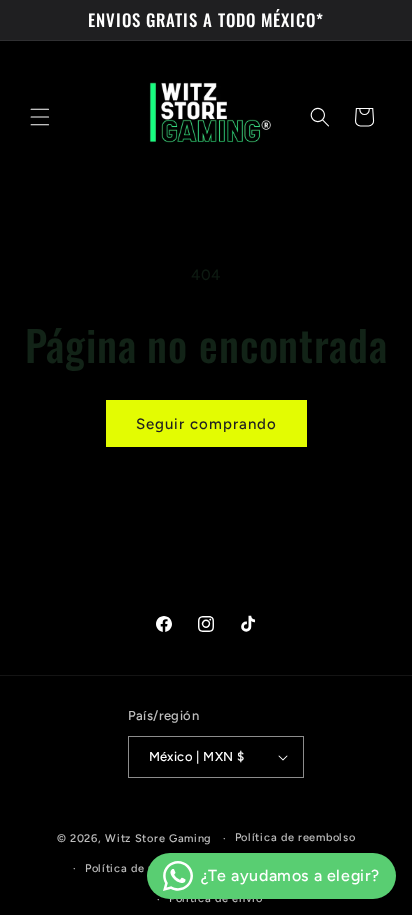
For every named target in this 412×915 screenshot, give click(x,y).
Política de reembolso (295, 837)
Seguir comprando (206, 424)
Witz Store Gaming (158, 838)
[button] (40, 117)
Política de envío (216, 898)
